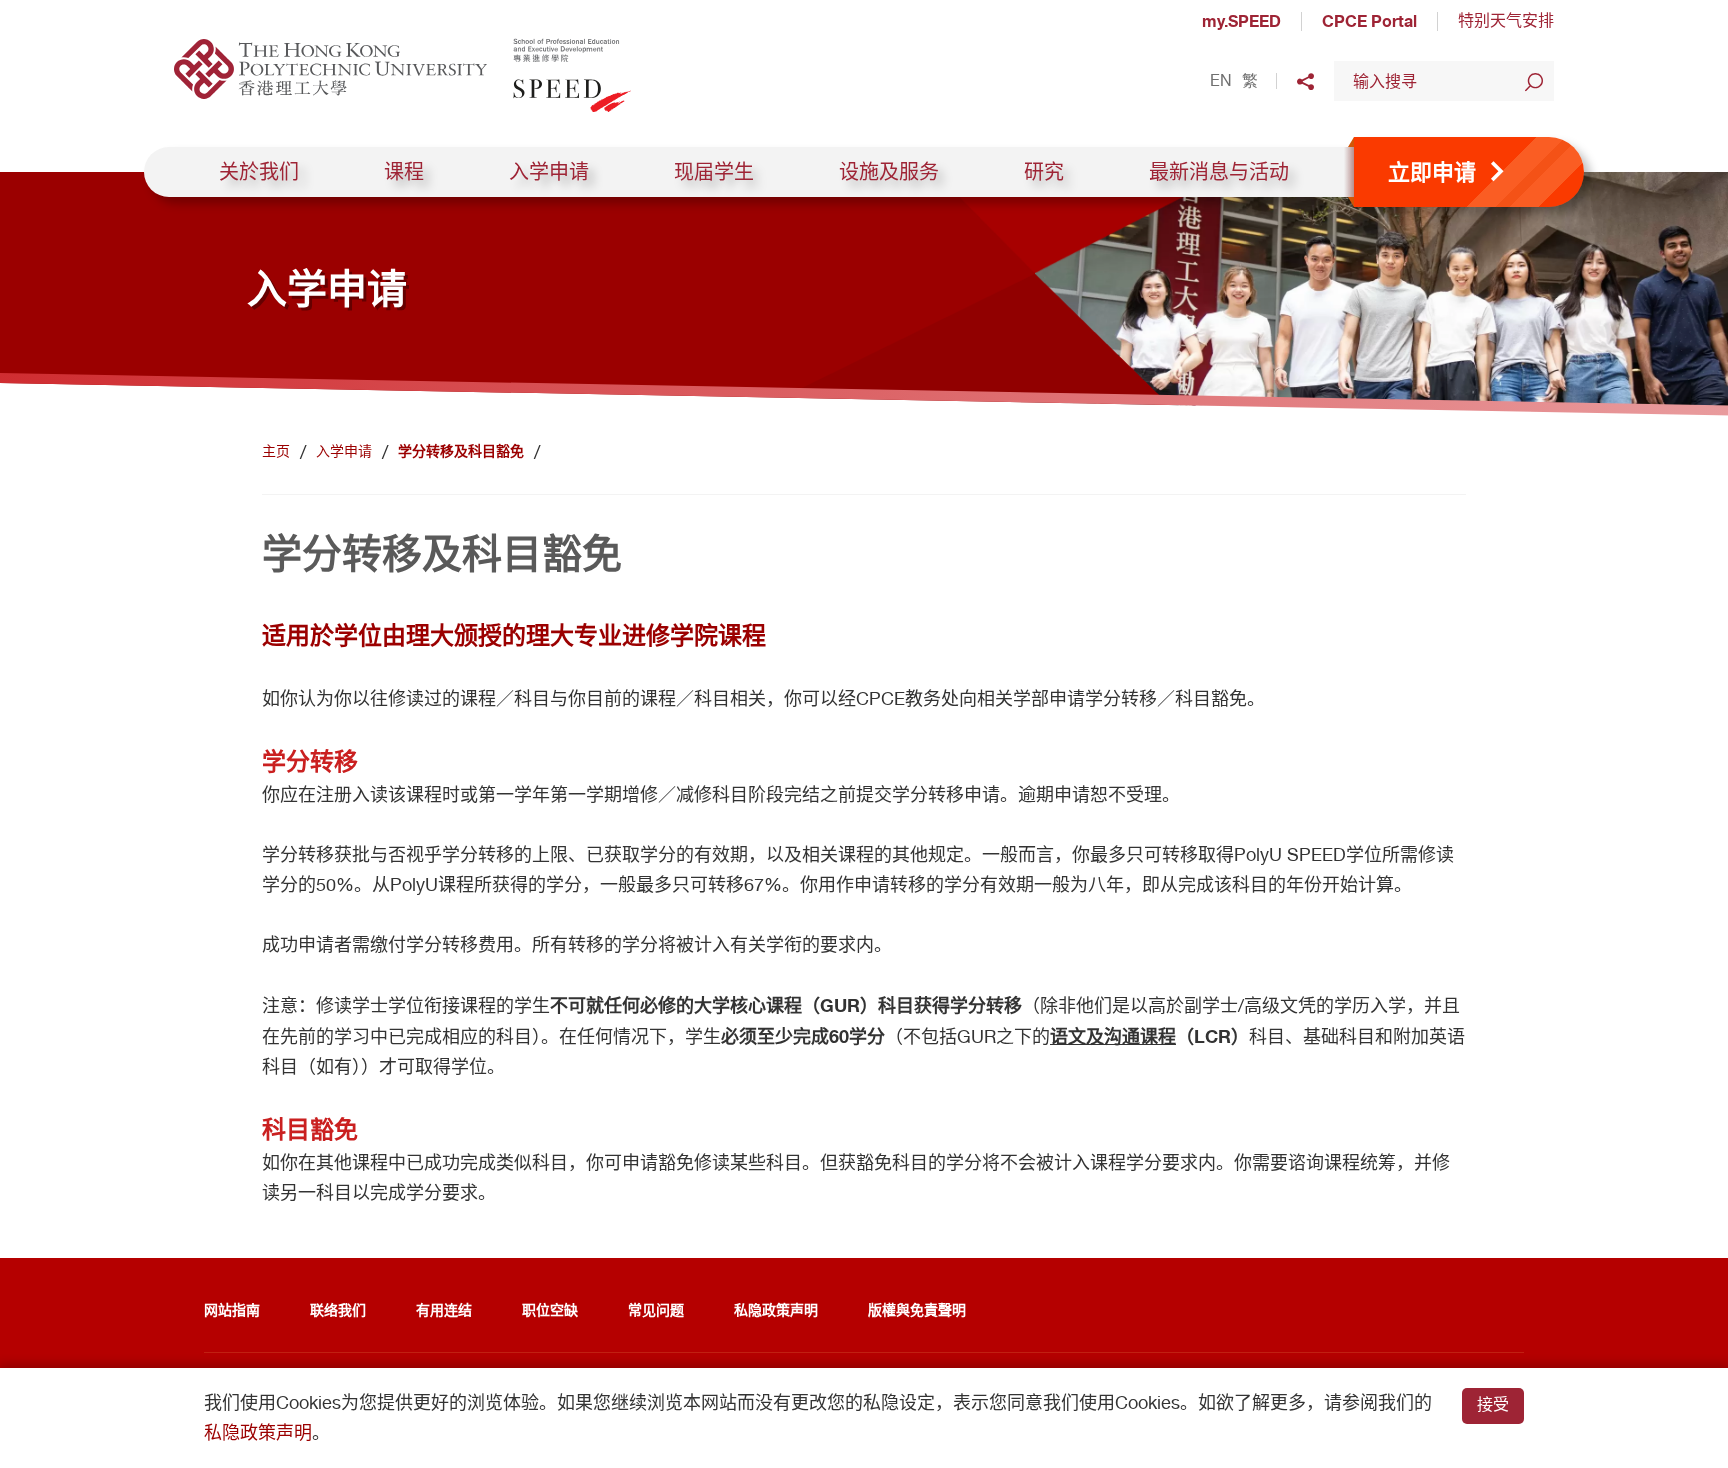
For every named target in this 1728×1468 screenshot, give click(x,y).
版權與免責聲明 (917, 1309)
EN (1221, 81)
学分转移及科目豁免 (461, 451)
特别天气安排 (1506, 20)
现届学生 (714, 172)
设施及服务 (889, 172)
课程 (404, 172)
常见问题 (656, 1309)
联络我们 (338, 1309)
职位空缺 (550, 1309)
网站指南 (232, 1309)
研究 (1044, 172)
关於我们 (259, 172)
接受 (1493, 1404)
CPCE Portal (1369, 21)
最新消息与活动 (1219, 172)
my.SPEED (1241, 21)
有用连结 (444, 1309)
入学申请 (549, 172)
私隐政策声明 (776, 1309)
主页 (276, 451)
